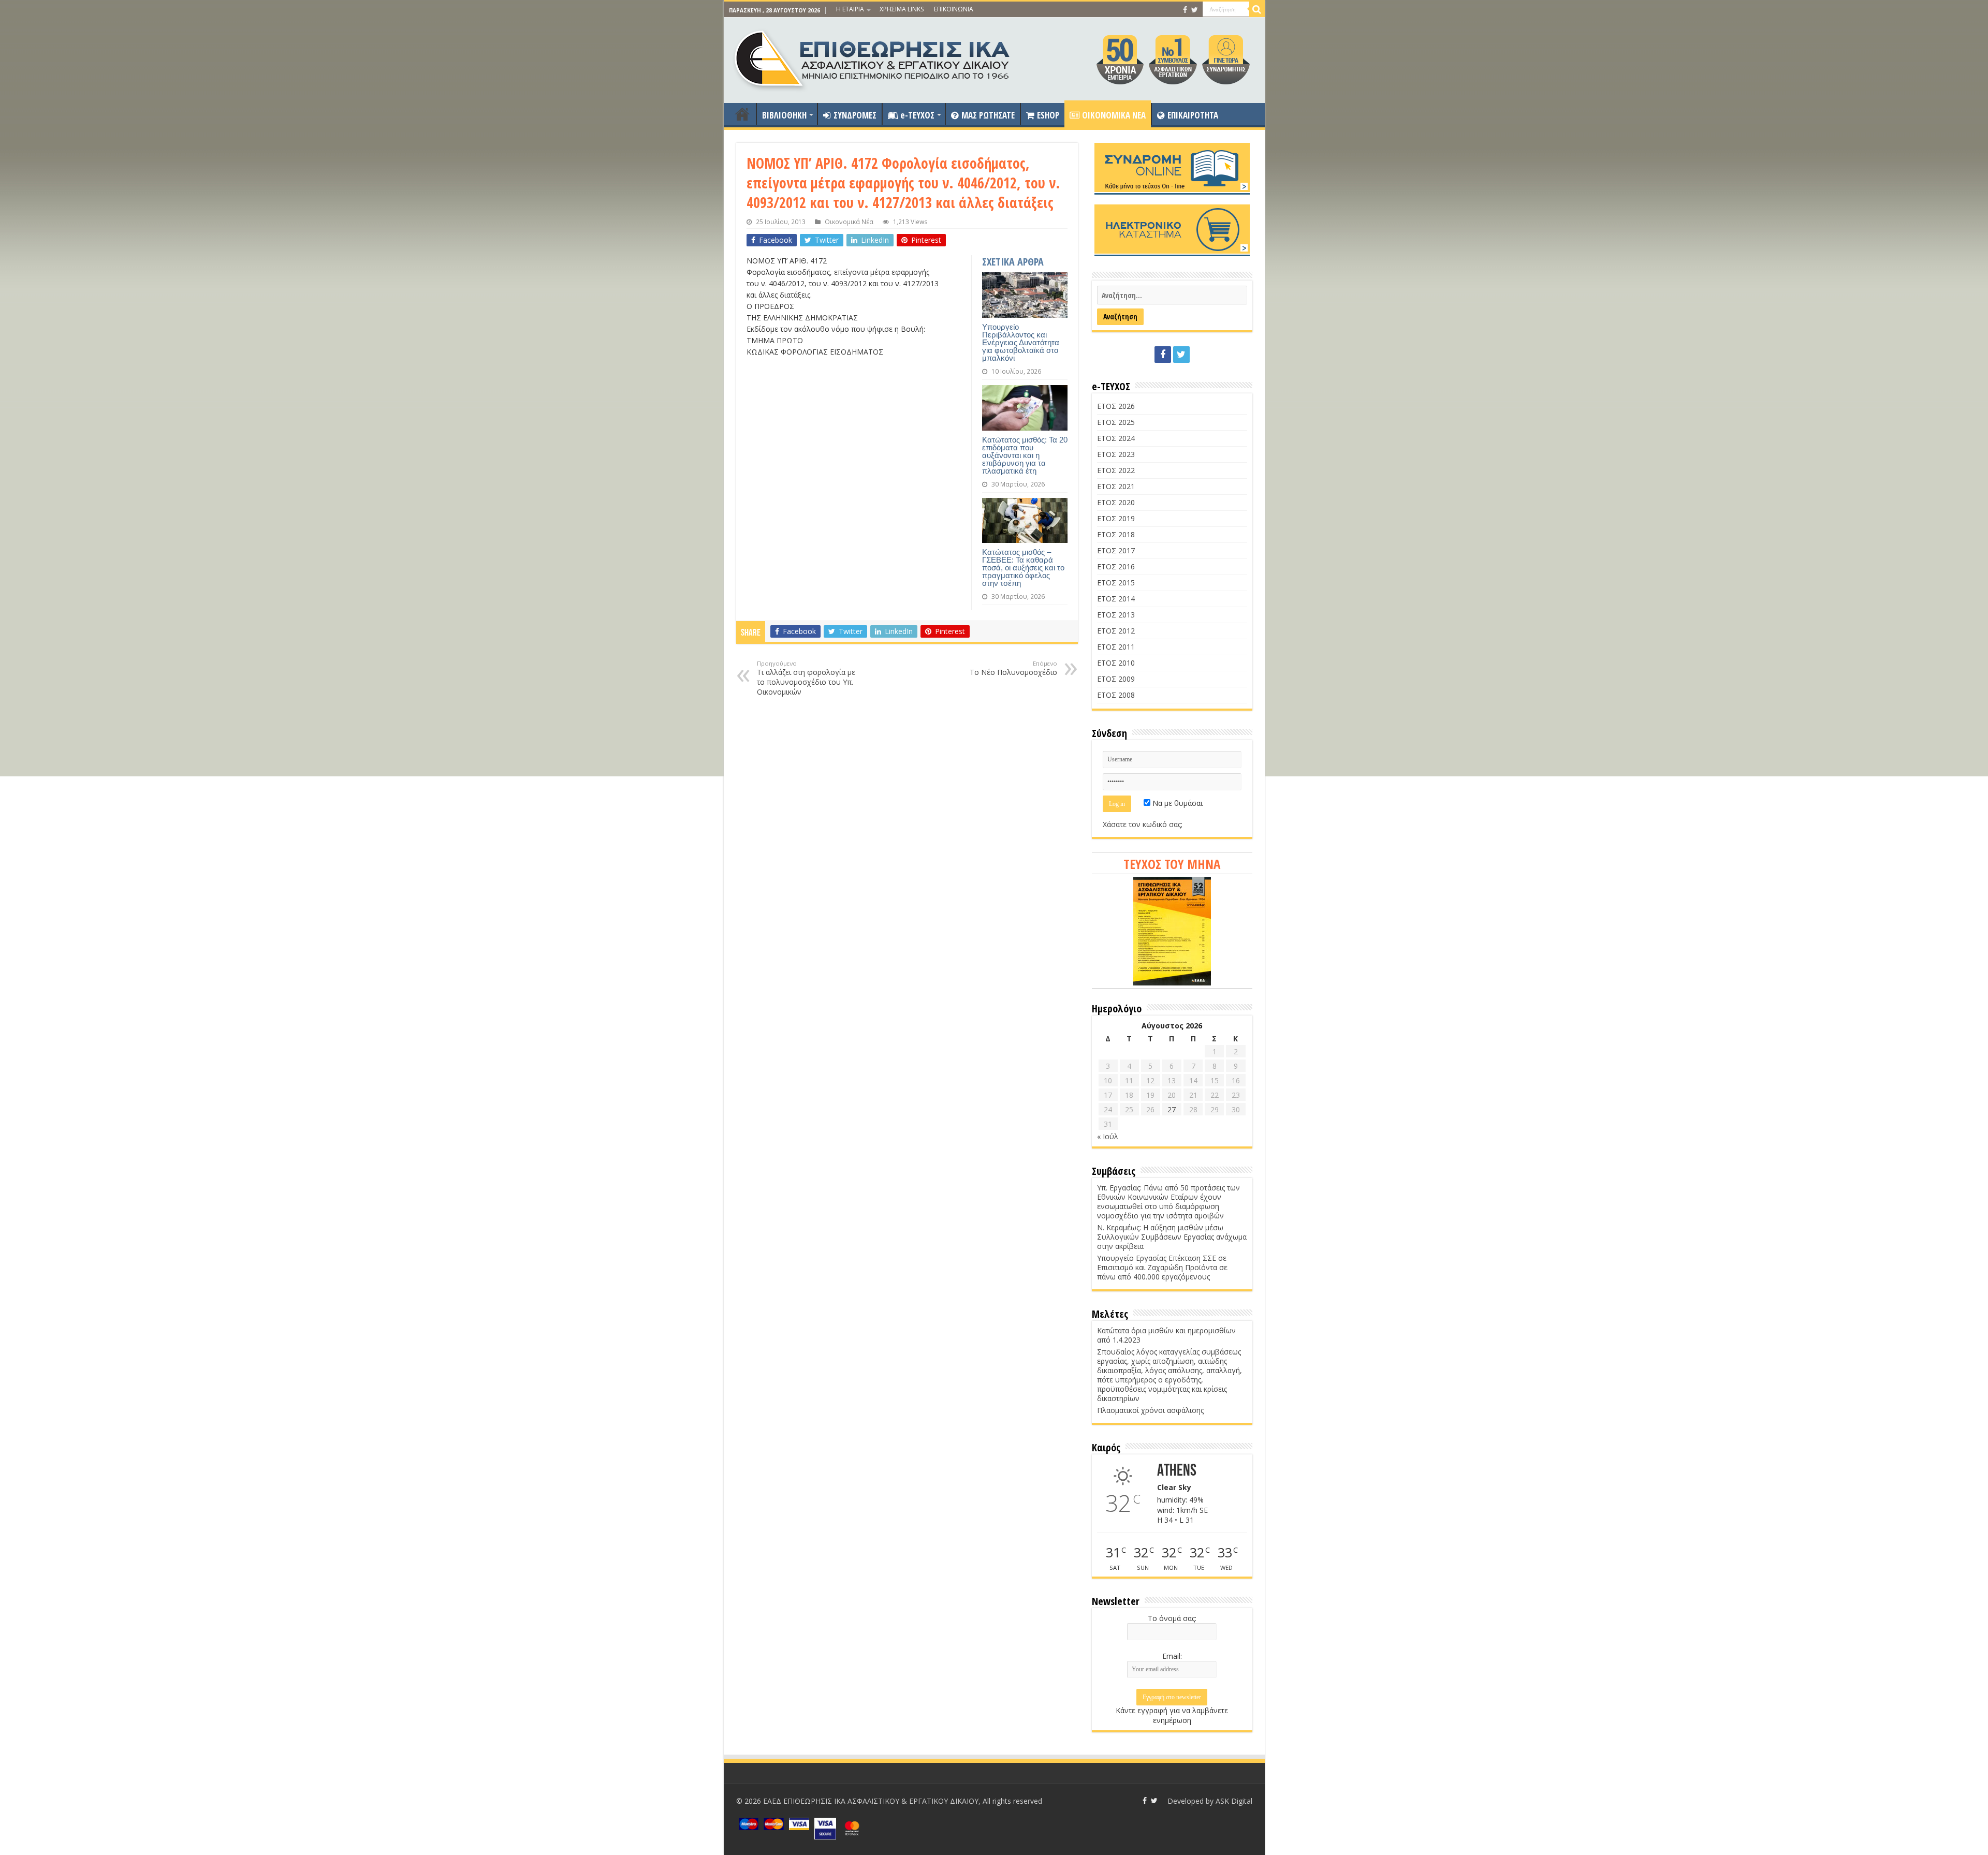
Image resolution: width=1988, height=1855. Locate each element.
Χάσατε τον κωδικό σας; (1143, 824)
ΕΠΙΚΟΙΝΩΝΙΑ (954, 9)
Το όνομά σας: (1172, 1618)
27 (1172, 1109)
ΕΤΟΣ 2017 (1116, 550)
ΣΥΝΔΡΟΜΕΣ (855, 115)
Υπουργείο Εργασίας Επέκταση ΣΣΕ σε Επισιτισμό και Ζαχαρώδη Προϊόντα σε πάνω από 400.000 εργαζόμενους (1162, 1267)
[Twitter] (1195, 10)
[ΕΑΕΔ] (873, 57)
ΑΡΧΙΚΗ (742, 114)
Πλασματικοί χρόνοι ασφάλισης (1150, 1410)
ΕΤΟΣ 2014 (1116, 599)
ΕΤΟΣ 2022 (1116, 470)
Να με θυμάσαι (1176, 803)
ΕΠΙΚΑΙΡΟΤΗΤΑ (1193, 115)
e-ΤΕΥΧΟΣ (917, 115)
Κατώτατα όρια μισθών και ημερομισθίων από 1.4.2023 (1166, 1335)
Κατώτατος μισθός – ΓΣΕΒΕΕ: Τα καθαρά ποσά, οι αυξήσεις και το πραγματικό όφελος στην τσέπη (1023, 568)
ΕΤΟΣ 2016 (1116, 566)
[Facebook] (1185, 10)
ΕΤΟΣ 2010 (1116, 663)
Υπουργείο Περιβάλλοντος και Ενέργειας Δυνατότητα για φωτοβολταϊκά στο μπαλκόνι (1021, 342)
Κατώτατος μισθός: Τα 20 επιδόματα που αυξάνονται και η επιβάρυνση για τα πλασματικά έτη (1025, 455)
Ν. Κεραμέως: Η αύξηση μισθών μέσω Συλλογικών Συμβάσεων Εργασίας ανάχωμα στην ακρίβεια (1172, 1237)
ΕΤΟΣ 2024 (1116, 438)
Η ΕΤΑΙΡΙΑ (850, 9)
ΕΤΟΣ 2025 (1116, 422)
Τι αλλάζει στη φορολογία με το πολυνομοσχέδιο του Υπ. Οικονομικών (806, 678)
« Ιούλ (1108, 1136)
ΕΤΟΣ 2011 (1116, 647)
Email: (1172, 1656)
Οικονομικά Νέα (849, 222)
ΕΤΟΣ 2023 (1116, 454)
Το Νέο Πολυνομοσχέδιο (1013, 668)
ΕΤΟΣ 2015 (1116, 583)
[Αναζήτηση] (1257, 9)
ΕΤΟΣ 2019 (1116, 518)
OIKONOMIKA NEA (1114, 115)
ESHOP (1048, 115)
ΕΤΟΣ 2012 (1116, 631)
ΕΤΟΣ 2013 (1116, 615)
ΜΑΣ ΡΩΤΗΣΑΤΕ (988, 115)
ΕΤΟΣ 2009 (1116, 679)
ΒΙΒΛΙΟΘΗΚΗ (784, 115)
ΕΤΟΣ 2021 (1116, 486)
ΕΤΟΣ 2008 (1116, 695)
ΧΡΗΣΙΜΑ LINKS (902, 9)
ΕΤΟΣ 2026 (1116, 406)
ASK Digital (1234, 1801)
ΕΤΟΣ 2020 (1116, 502)
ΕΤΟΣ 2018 (1116, 534)
